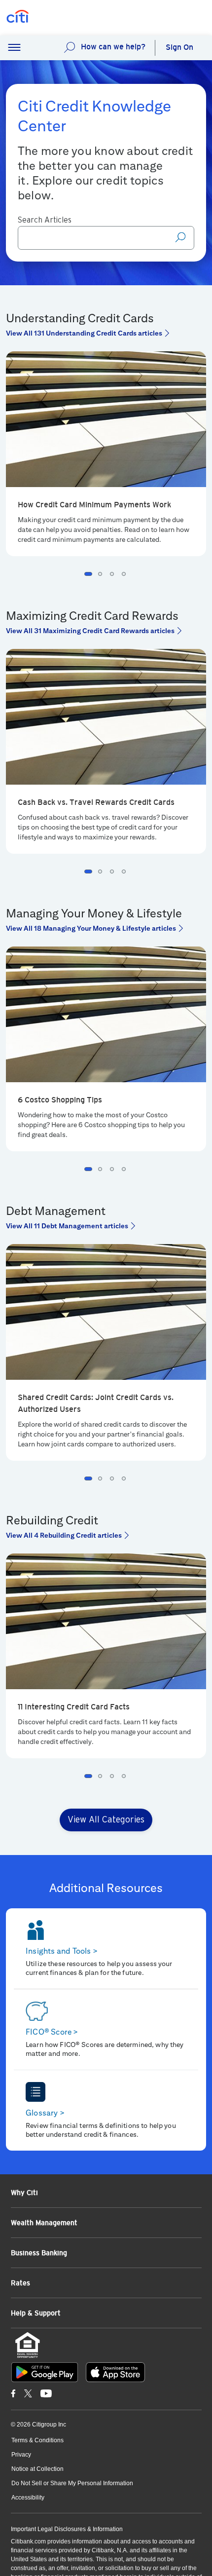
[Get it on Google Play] (45, 2372)
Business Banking (39, 2253)
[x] (28, 2393)
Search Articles (45, 220)
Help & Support (36, 2313)
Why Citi (24, 2193)
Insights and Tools (62, 1951)
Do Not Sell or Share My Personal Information (72, 2483)
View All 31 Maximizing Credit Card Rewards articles (90, 631)
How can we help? (113, 47)
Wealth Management (44, 2223)
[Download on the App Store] (115, 2372)
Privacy (21, 2455)
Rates (20, 2283)
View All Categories (106, 1820)
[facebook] (13, 2393)
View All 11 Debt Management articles (67, 1226)
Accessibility (28, 2498)
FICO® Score (52, 2032)
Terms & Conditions (37, 2440)
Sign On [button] (179, 47)
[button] (14, 48)
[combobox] (106, 238)
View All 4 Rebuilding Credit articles (64, 1535)
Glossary (45, 2113)
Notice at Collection (37, 2469)
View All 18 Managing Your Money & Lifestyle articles (91, 928)
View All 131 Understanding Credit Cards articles (84, 333)
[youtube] (46, 2393)
